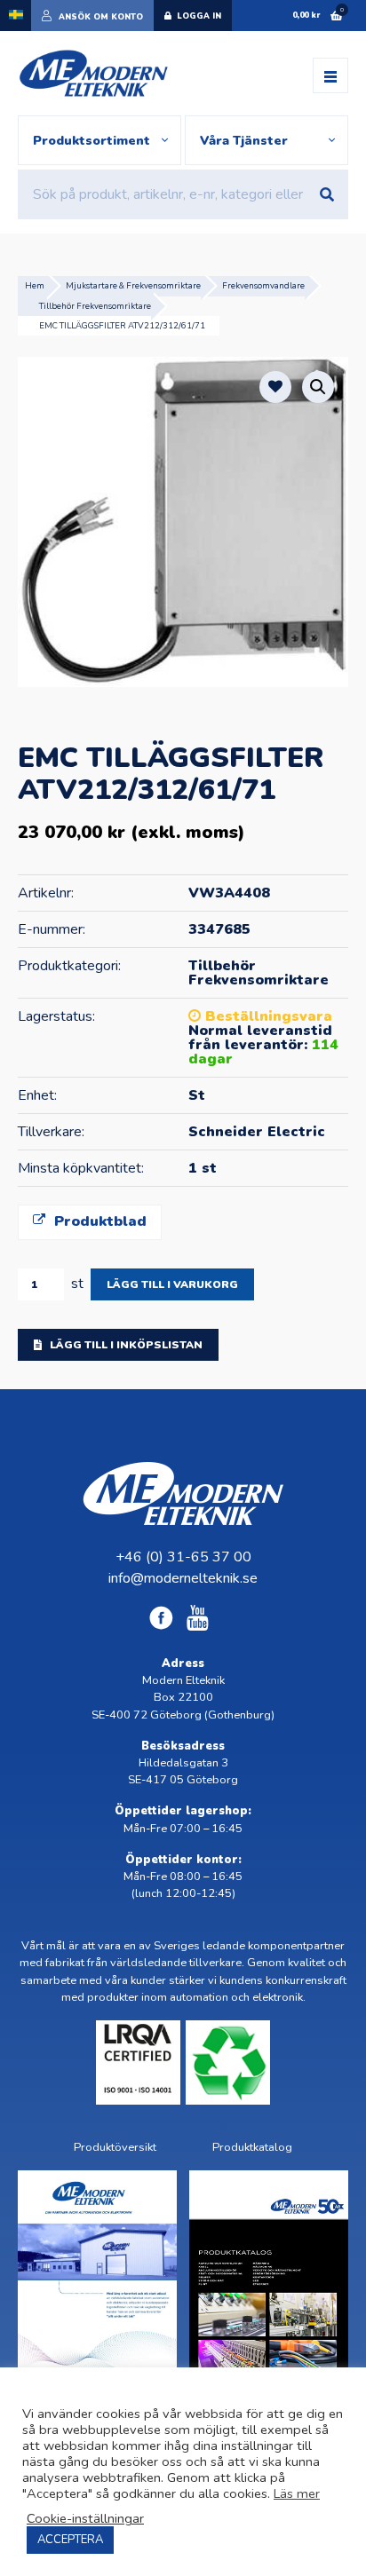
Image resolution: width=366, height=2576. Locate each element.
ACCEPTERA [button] (70, 2540)
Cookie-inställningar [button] (85, 2518)
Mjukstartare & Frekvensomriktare (133, 285)
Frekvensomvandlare (263, 285)
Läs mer (297, 2493)
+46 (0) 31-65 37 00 (183, 1557)
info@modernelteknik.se (183, 1578)
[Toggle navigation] (330, 75)
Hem (35, 285)
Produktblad (98, 1221)
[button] (318, 387)
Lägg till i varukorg (172, 1284)
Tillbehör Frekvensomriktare (95, 306)
